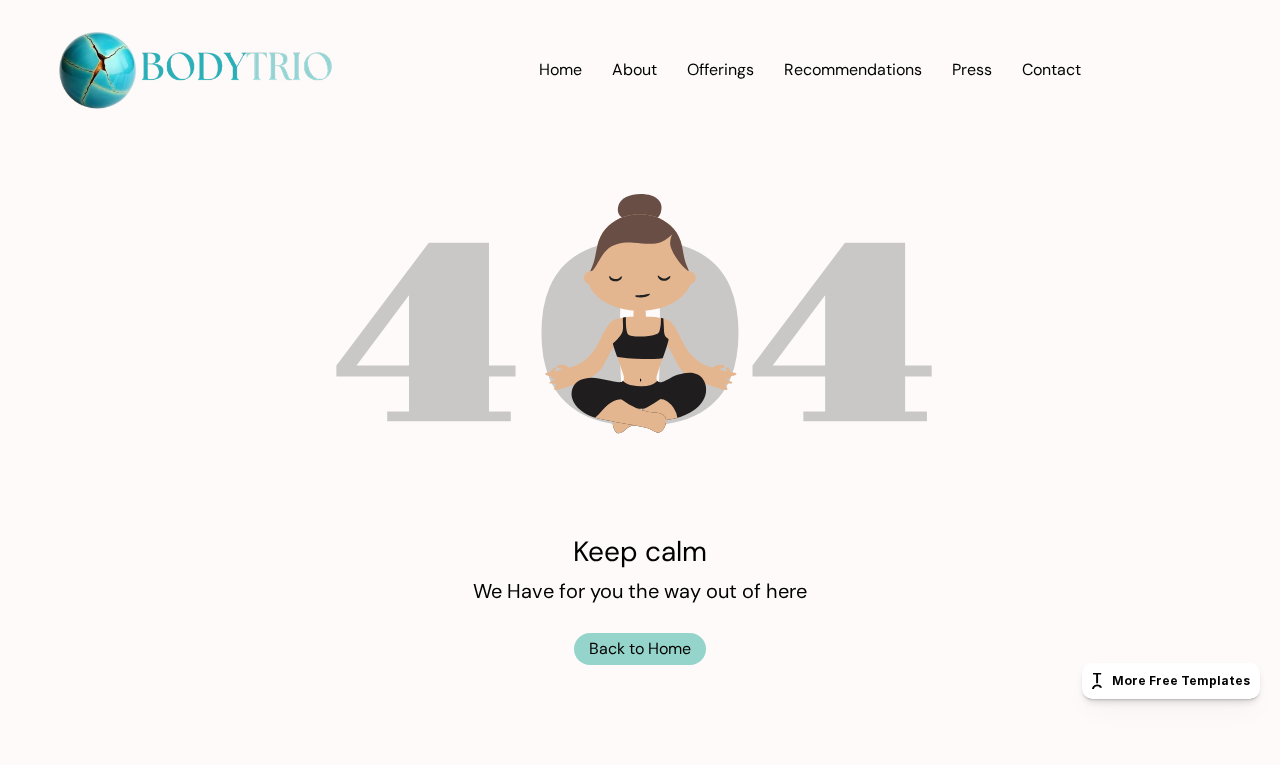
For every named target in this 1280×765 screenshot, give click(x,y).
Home (560, 69)
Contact (1051, 69)
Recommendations (853, 69)
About (634, 69)
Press (972, 69)
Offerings (720, 69)
